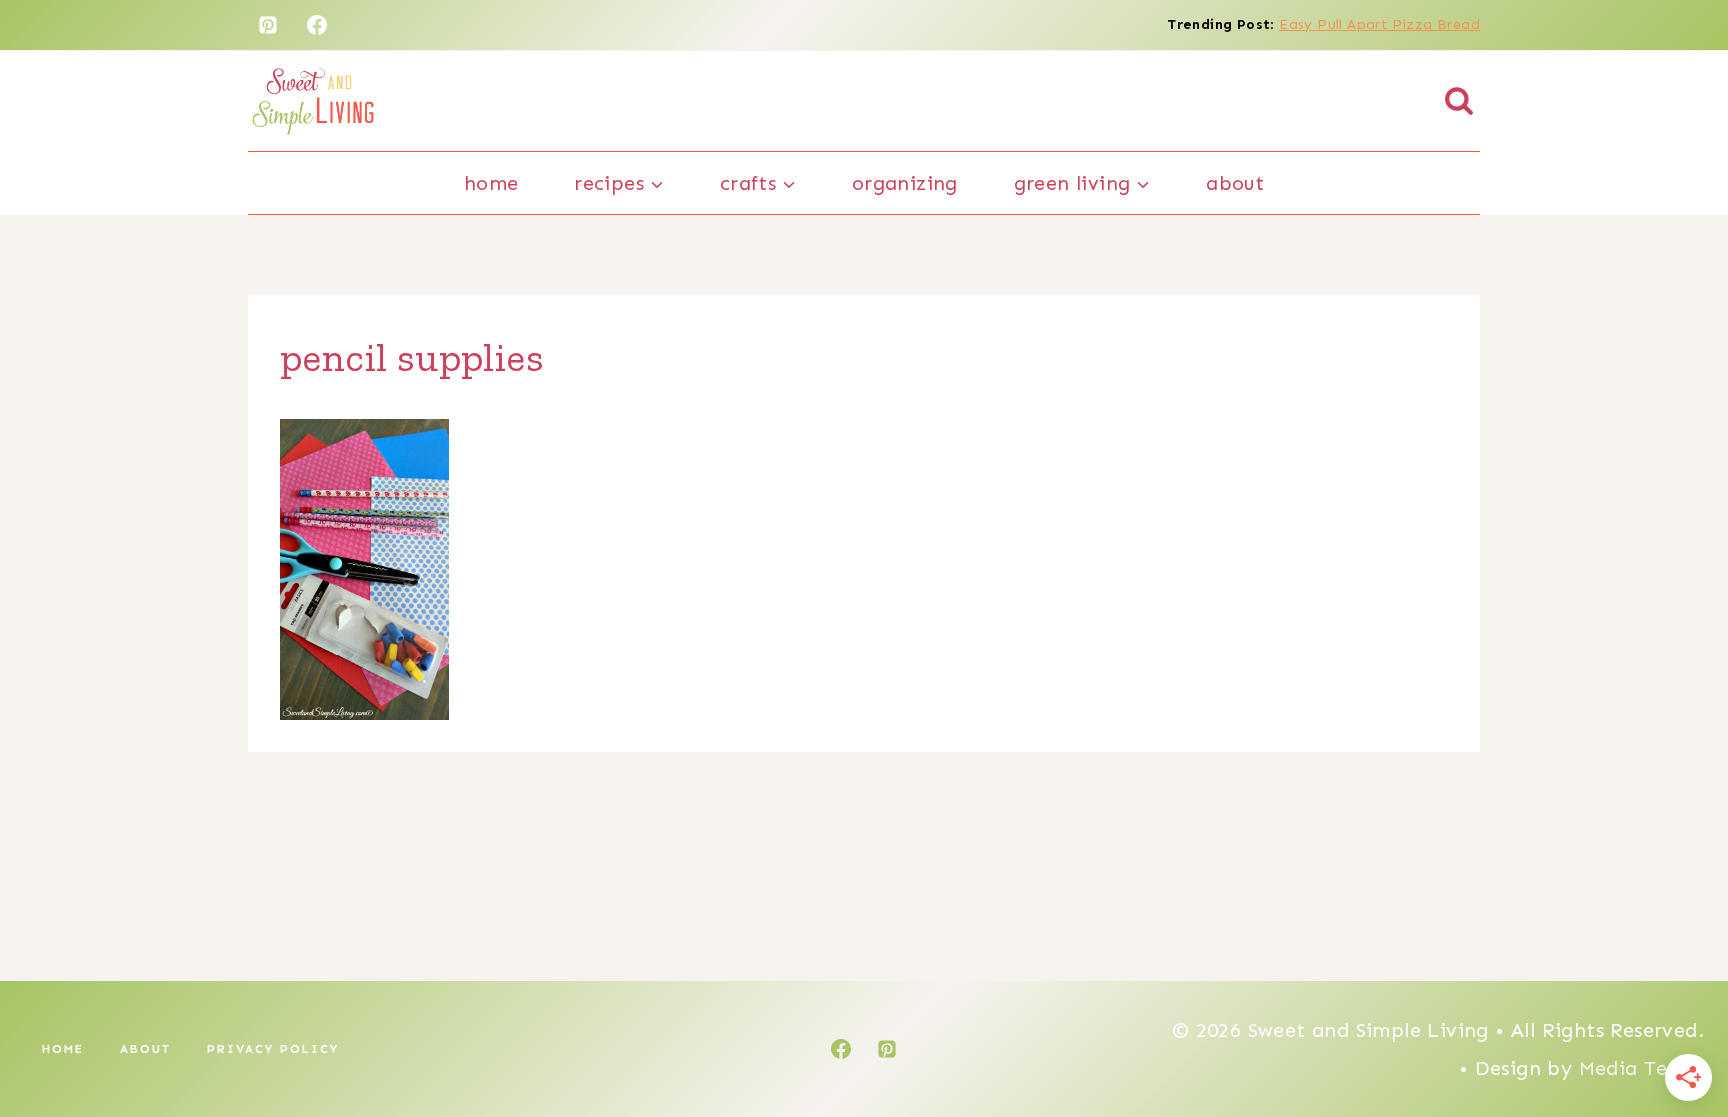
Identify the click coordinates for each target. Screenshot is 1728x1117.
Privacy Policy (273, 1049)
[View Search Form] (1459, 101)
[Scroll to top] (1678, 1037)
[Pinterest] (268, 25)
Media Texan (1641, 1068)
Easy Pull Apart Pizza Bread (1379, 24)
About (1235, 183)
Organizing (905, 183)
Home (491, 183)
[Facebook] (317, 25)
